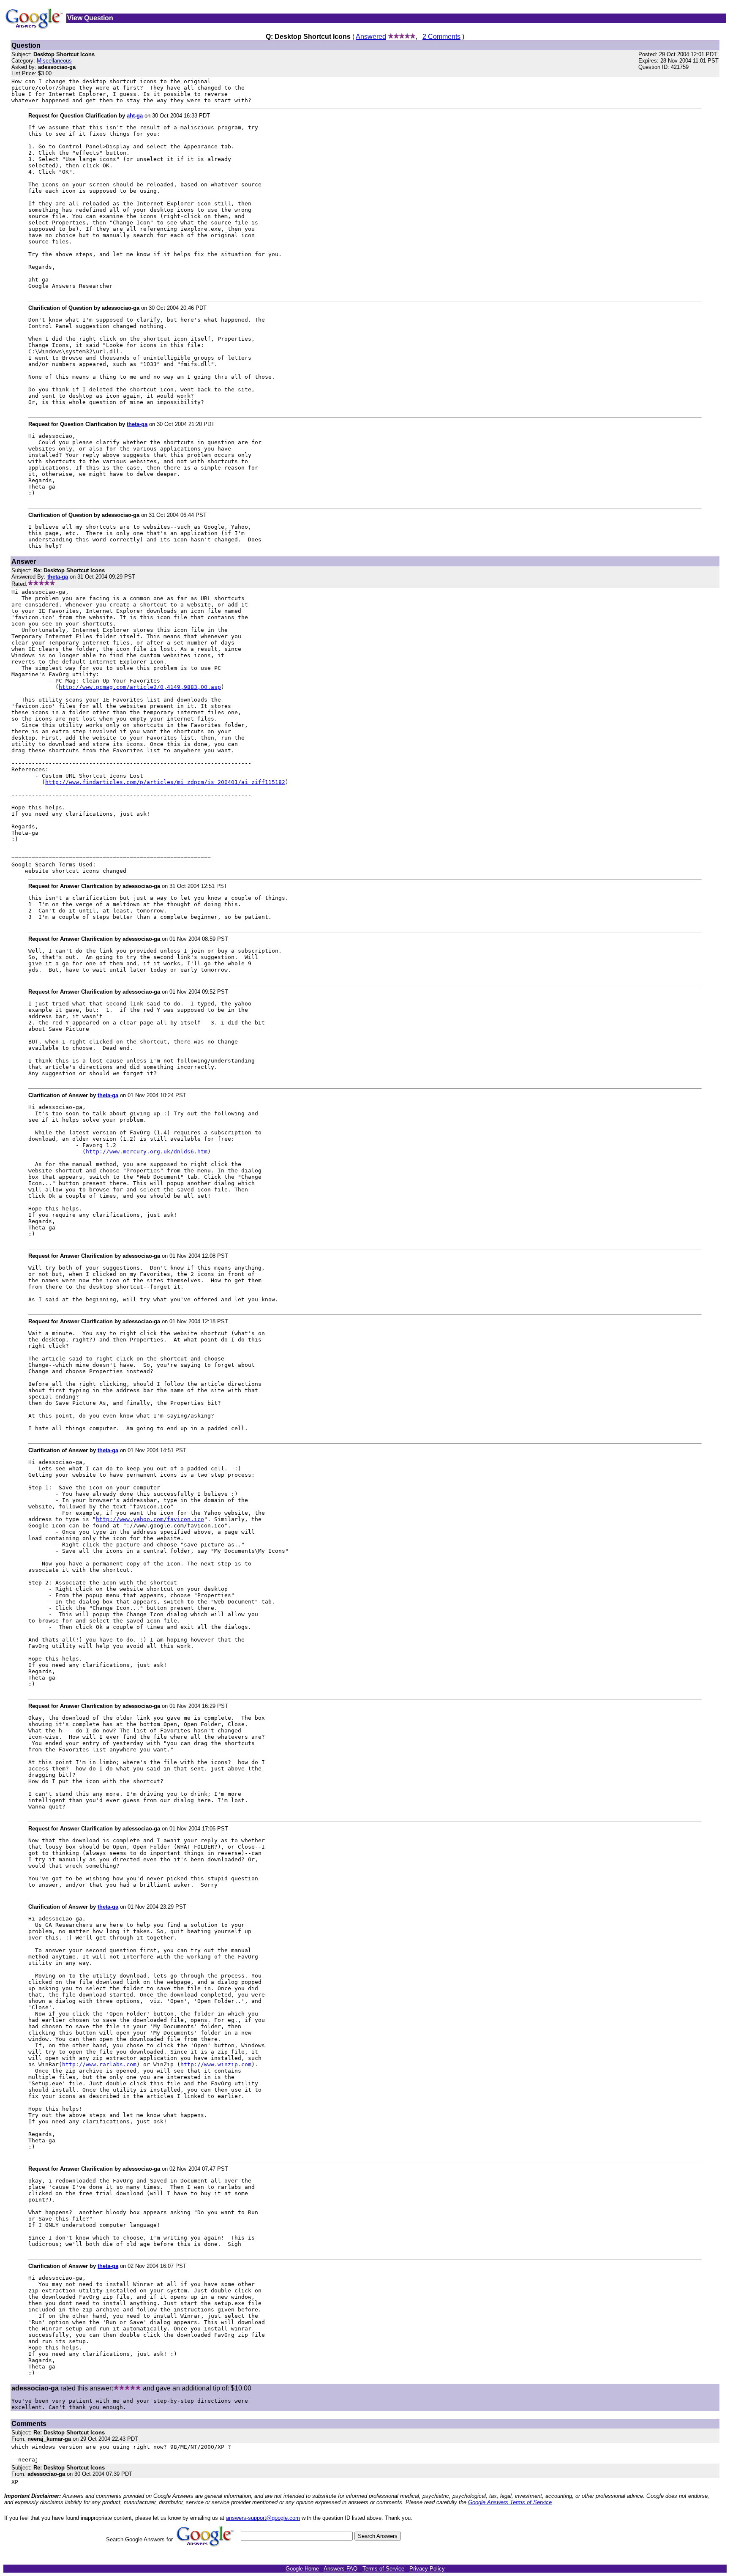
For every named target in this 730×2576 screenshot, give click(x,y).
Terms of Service (383, 2569)
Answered (371, 37)
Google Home (302, 2569)
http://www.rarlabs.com (99, 2064)
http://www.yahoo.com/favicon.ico (150, 1519)
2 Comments (441, 37)
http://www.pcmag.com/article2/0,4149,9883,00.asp (140, 687)
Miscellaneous (54, 61)
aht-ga (135, 116)
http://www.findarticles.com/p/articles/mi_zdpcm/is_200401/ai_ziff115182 (165, 782)
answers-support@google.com (263, 2518)
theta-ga (137, 424)
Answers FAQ (340, 2569)
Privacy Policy (427, 2569)
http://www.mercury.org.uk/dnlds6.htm (147, 1151)
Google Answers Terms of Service (510, 2502)
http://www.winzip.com (216, 2064)
